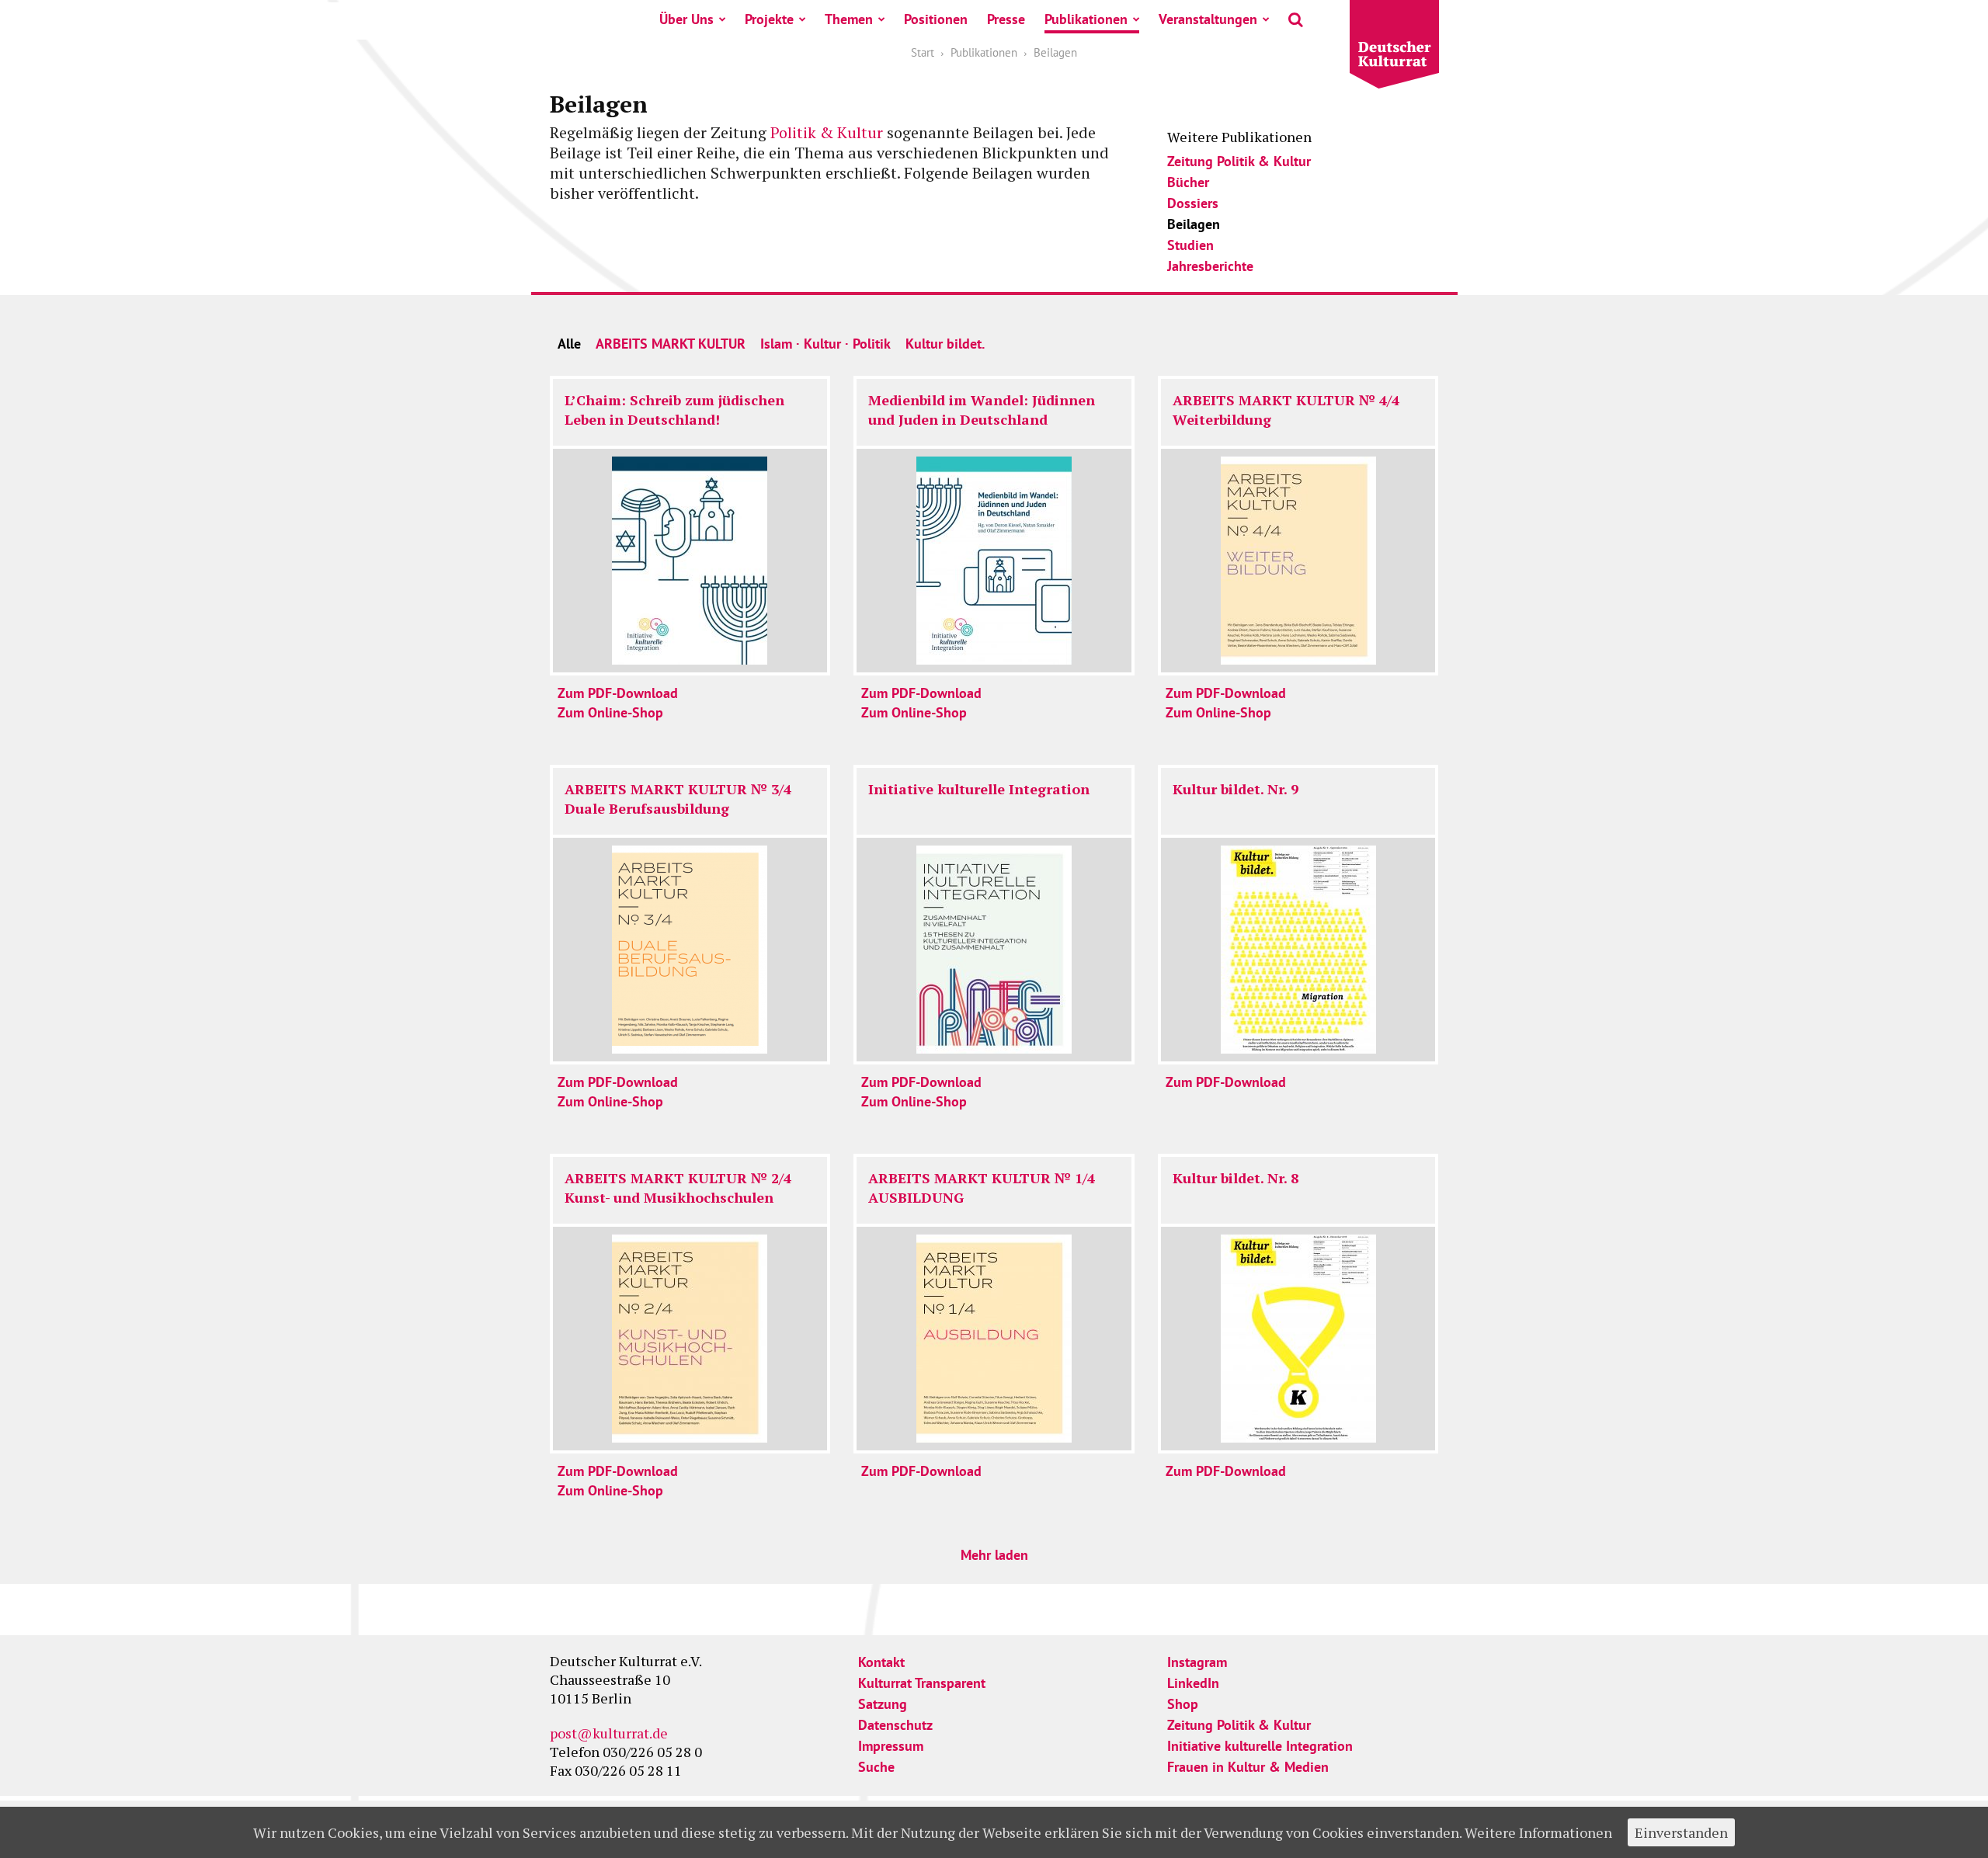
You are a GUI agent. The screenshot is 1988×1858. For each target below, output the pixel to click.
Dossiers (1193, 203)
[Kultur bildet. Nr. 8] (1298, 1339)
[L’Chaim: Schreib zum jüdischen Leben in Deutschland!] (690, 561)
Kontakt (881, 1662)
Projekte (769, 19)
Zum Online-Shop (610, 712)
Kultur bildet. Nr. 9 (1236, 789)
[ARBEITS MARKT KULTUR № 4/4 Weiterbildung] (1298, 561)
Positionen (936, 19)
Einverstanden (1681, 1832)
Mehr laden (994, 1555)
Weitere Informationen (1538, 1832)
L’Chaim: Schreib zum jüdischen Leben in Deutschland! (674, 410)
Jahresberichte (1210, 266)
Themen (849, 19)
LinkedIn (1193, 1683)
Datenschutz (895, 1725)
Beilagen (1194, 224)
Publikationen (1086, 19)
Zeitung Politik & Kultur (1239, 161)
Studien (1190, 245)
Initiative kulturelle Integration (979, 789)
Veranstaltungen (1208, 19)
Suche (876, 1767)
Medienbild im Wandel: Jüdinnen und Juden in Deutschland (982, 410)
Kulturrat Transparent (922, 1683)
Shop (1183, 1704)
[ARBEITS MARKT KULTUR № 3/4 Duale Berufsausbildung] (690, 950)
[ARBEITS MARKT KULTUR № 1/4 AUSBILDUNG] (994, 1339)
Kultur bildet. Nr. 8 (1236, 1178)
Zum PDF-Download (618, 693)
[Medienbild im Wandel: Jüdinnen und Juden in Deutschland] (994, 561)
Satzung (883, 1704)
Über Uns (686, 19)
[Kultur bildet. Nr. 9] (1298, 950)
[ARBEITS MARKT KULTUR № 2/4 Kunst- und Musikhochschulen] (690, 1339)
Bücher (1188, 182)
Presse (1006, 19)
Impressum (891, 1746)
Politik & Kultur (827, 132)
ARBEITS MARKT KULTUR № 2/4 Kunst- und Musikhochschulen (678, 1188)
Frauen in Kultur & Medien (1248, 1767)
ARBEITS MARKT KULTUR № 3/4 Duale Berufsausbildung (678, 799)
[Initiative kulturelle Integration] (994, 950)
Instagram (1197, 1662)
